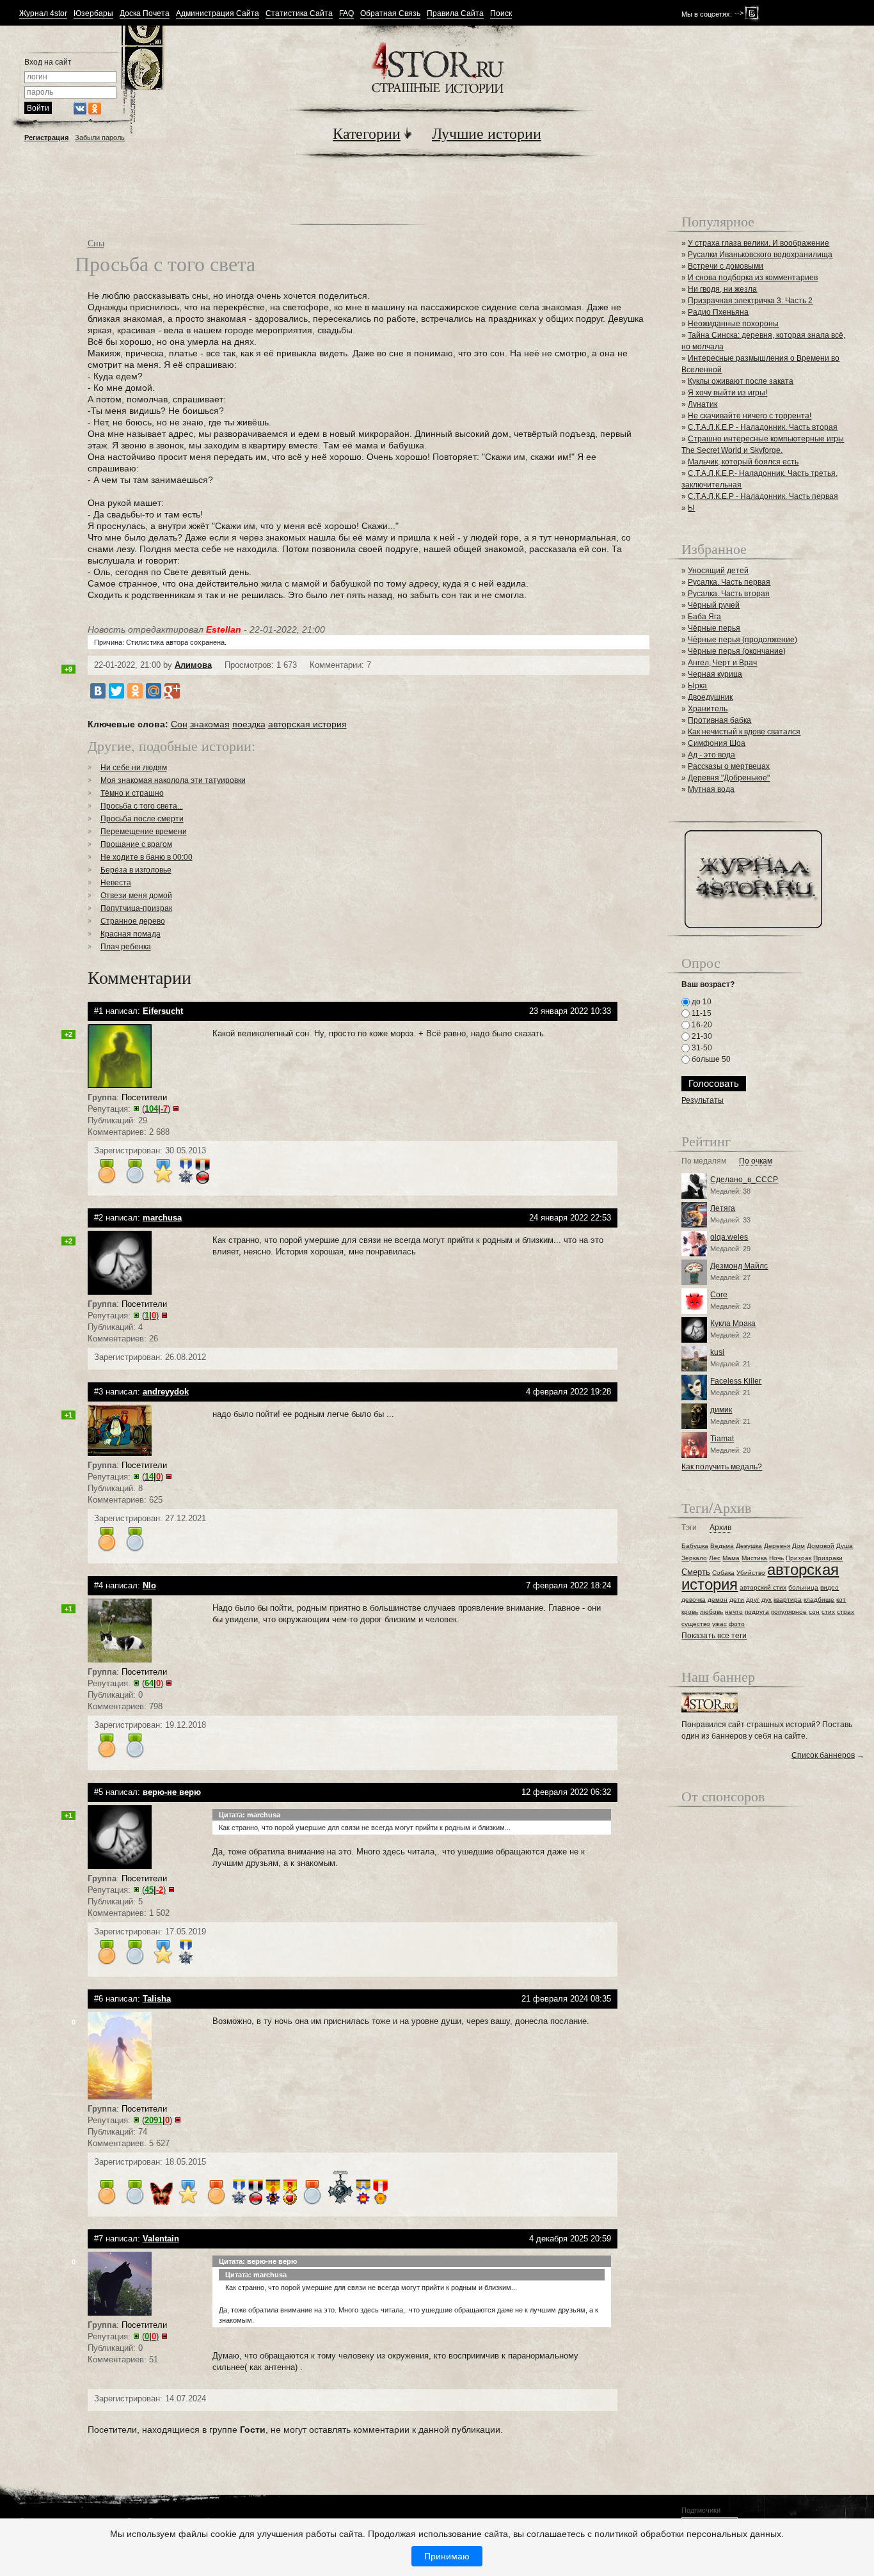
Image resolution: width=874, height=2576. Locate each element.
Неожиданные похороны (733, 324)
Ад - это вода (711, 755)
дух (767, 1600)
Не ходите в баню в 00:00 (147, 857)
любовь (711, 1612)
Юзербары (93, 14)
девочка (694, 1600)
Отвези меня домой (136, 896)
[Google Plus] (172, 691)
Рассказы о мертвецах (729, 766)
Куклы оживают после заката (741, 381)
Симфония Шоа (717, 743)
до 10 (701, 1002)
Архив (720, 1528)
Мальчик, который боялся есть (743, 462)
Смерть (696, 1572)
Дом (799, 1546)
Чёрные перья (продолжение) (743, 640)
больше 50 (710, 1059)
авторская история (307, 724)
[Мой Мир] (154, 691)
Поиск (501, 14)
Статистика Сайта (299, 14)
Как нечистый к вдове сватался (744, 732)
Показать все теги (714, 1636)
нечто (734, 1612)
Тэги (689, 1528)
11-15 (701, 1013)
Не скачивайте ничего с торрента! (750, 416)
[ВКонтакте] (98, 691)
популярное (789, 1612)
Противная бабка (719, 720)
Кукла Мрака (733, 1324)
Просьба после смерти (142, 819)
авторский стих (763, 1587)
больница (803, 1587)
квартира (788, 1600)
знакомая (210, 724)
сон (814, 1612)
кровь (690, 1612)
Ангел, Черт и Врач (722, 663)
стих (828, 1612)
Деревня (777, 1546)
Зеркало (694, 1558)
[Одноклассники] (135, 691)
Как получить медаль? (722, 1467)
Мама (731, 1558)
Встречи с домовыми (726, 266)
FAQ (346, 14)
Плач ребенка (126, 947)
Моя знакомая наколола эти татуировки (173, 780)
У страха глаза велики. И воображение (759, 243)
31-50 (701, 1048)
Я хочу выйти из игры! (727, 393)
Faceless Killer (736, 1381)
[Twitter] (116, 691)
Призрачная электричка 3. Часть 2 (750, 301)
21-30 (701, 1036)
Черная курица (715, 674)
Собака (723, 1573)
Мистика (754, 1558)
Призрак (799, 1558)
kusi (717, 1352)
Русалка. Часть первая (729, 582)
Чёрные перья (714, 628)
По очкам (756, 1161)
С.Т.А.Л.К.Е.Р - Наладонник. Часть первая (763, 496)
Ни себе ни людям (134, 768)
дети (737, 1600)
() (156, 1109)
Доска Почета (145, 14)
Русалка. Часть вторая (729, 594)
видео (830, 1587)
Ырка (697, 686)
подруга (757, 1612)
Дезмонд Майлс (739, 1266)
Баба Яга (704, 617)
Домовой (821, 1546)
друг (753, 1600)
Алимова (193, 665)
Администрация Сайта (218, 14)
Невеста (116, 883)
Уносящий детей (718, 571)
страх (846, 1612)
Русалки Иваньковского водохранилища (760, 255)
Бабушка (695, 1546)
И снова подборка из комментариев (753, 278)
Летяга (723, 1208)
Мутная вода (711, 789)
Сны (96, 243)
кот (841, 1600)
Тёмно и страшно (132, 793)
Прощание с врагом (136, 844)
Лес (715, 1558)
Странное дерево (133, 921)
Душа (845, 1546)
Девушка (749, 1546)
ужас (719, 1624)
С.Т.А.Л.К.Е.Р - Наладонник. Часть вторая (763, 427)
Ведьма (722, 1546)
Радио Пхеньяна (718, 312)
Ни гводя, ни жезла (722, 289)
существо (696, 1624)
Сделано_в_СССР (744, 1180)
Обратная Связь (390, 14)
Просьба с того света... (142, 806)
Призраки (828, 1558)
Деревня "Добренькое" (729, 778)
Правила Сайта (455, 14)
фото (737, 1624)
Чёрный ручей (714, 605)
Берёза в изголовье (136, 870)
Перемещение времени (144, 832)
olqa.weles (729, 1237)
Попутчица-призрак (136, 908)
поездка (249, 724)
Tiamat (722, 1439)
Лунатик (703, 404)
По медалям (704, 1161)
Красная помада (131, 934)
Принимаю (447, 2556)
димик (721, 1410)
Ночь (776, 1558)
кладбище (819, 1600)
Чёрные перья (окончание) (737, 651)
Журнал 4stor (43, 14)
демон (718, 1600)
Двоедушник (710, 697)
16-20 (701, 1025)
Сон (179, 724)
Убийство (751, 1573)
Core (719, 1295)
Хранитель (708, 709)
